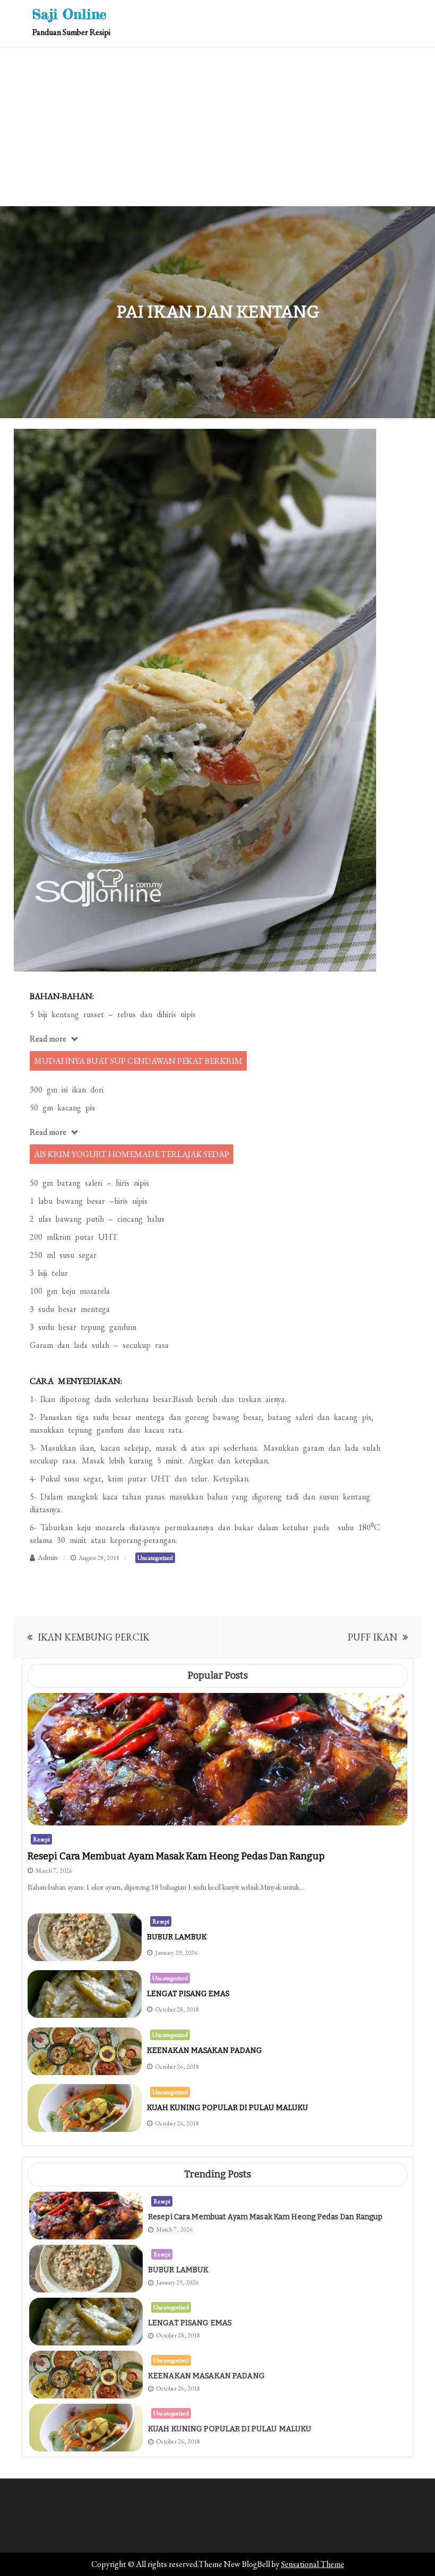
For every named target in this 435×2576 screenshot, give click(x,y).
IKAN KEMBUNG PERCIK (94, 1637)
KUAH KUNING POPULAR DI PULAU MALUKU (228, 2108)
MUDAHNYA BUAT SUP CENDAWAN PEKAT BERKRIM (138, 1061)
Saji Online (69, 14)
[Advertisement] (217, 127)
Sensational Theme (313, 2564)
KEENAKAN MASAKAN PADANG (205, 2050)
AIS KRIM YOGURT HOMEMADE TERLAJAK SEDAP (132, 1154)
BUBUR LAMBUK (177, 1937)
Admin (48, 1557)
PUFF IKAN (372, 1637)
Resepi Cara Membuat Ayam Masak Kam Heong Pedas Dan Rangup (176, 1856)
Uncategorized (155, 1558)
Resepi (41, 1839)
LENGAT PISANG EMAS (188, 1994)
